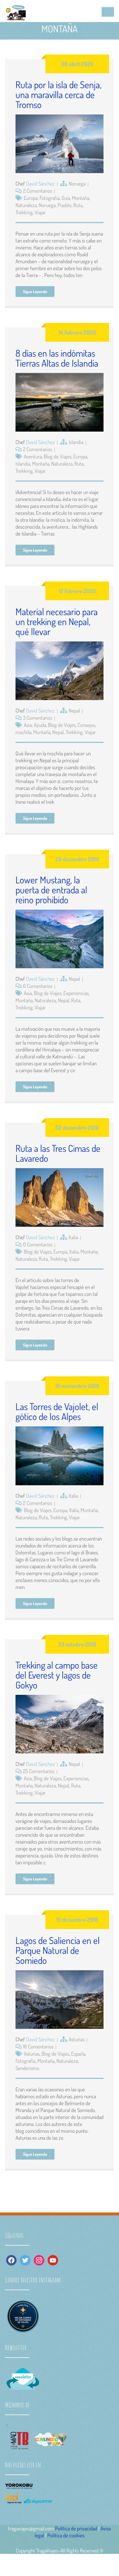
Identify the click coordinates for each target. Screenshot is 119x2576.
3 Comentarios (37, 718)
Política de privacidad (76, 2528)
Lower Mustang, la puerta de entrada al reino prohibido (51, 890)
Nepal (74, 710)
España (78, 2054)
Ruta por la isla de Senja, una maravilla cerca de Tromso (59, 94)
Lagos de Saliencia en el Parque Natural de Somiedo (58, 1950)
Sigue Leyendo (35, 292)
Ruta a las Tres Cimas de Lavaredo (58, 1153)
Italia (73, 1237)
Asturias (77, 2039)
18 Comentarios (38, 2046)
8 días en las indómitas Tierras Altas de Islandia (57, 358)
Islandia (76, 442)
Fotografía (50, 198)
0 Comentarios (38, 986)
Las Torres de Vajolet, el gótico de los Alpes (57, 1411)
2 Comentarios (37, 191)
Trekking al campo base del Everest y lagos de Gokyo (57, 1675)
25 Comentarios (39, 1771)
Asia (28, 725)
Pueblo (64, 205)
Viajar (40, 212)
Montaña (81, 198)
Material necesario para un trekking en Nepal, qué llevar (57, 621)
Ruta (78, 205)
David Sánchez (40, 183)
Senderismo (27, 2068)
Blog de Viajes (58, 456)
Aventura (33, 456)
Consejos (86, 725)
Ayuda (40, 725)
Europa (31, 198)
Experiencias (76, 993)
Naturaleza (26, 205)
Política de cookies (66, 2535)
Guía (66, 198)
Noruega (77, 183)
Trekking (24, 212)
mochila (23, 732)
